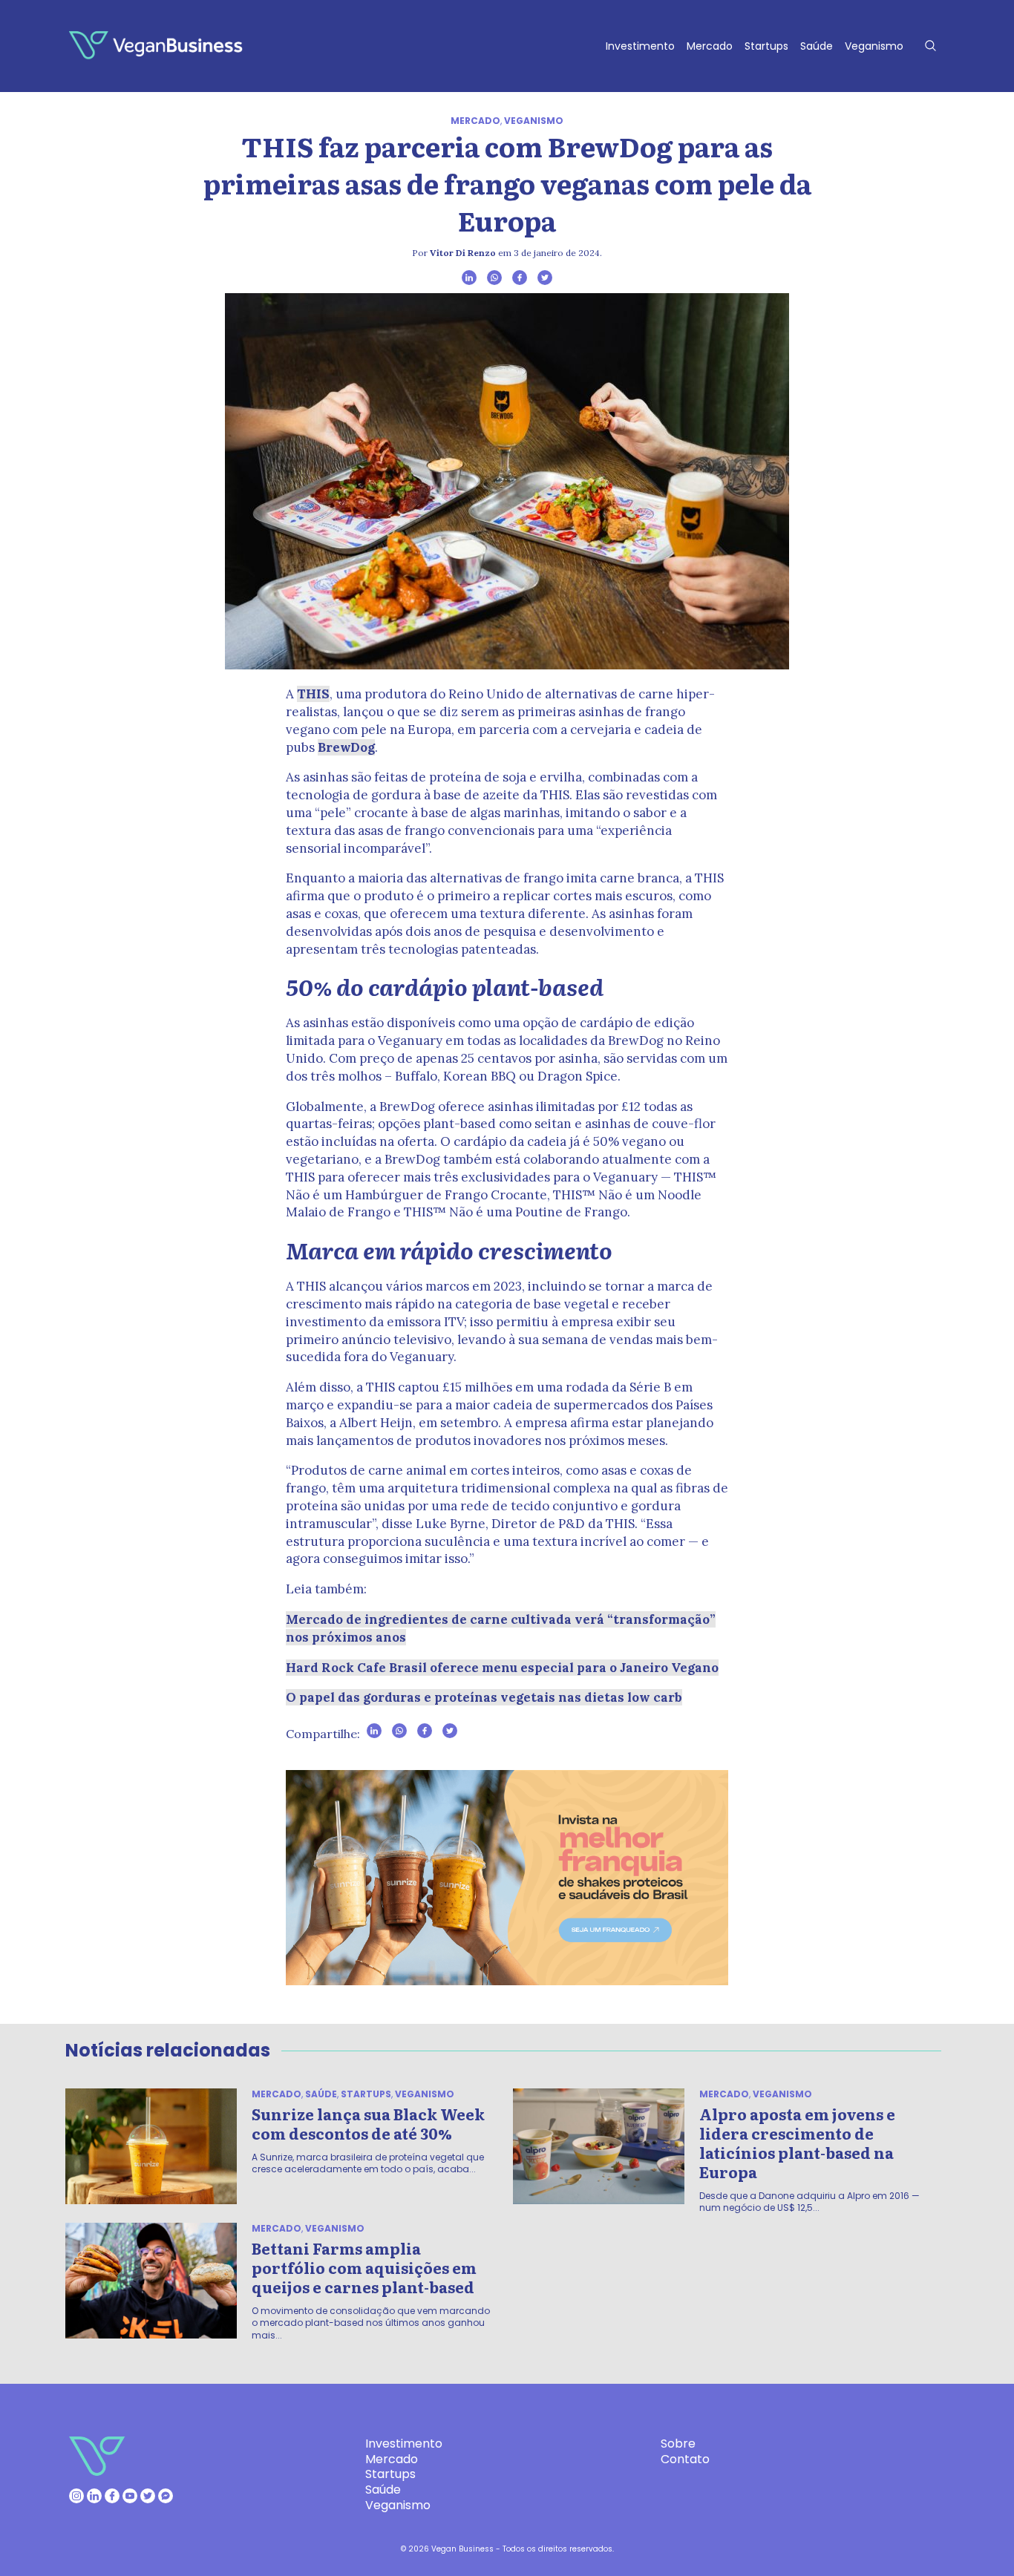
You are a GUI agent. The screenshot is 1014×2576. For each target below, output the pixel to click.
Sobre (678, 2444)
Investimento (640, 46)
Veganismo (874, 46)
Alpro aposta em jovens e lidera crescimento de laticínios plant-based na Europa (797, 2143)
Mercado (710, 46)
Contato (685, 2459)
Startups (766, 46)
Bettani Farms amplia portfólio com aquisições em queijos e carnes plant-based (364, 2267)
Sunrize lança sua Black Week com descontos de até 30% (368, 2123)
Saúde (817, 46)
